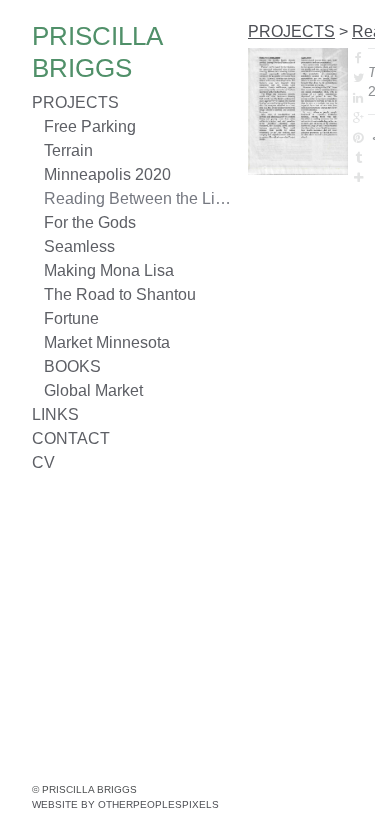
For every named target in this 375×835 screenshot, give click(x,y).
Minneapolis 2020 (107, 174)
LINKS (55, 414)
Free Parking (90, 126)
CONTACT (71, 438)
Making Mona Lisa (109, 270)
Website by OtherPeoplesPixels (125, 804)
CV (43, 462)
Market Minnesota (107, 342)
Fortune (71, 318)
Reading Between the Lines (138, 198)
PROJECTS (75, 102)
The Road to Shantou (120, 294)
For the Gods (90, 222)
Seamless (79, 246)
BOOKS (72, 366)
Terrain (68, 150)
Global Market (93, 390)
